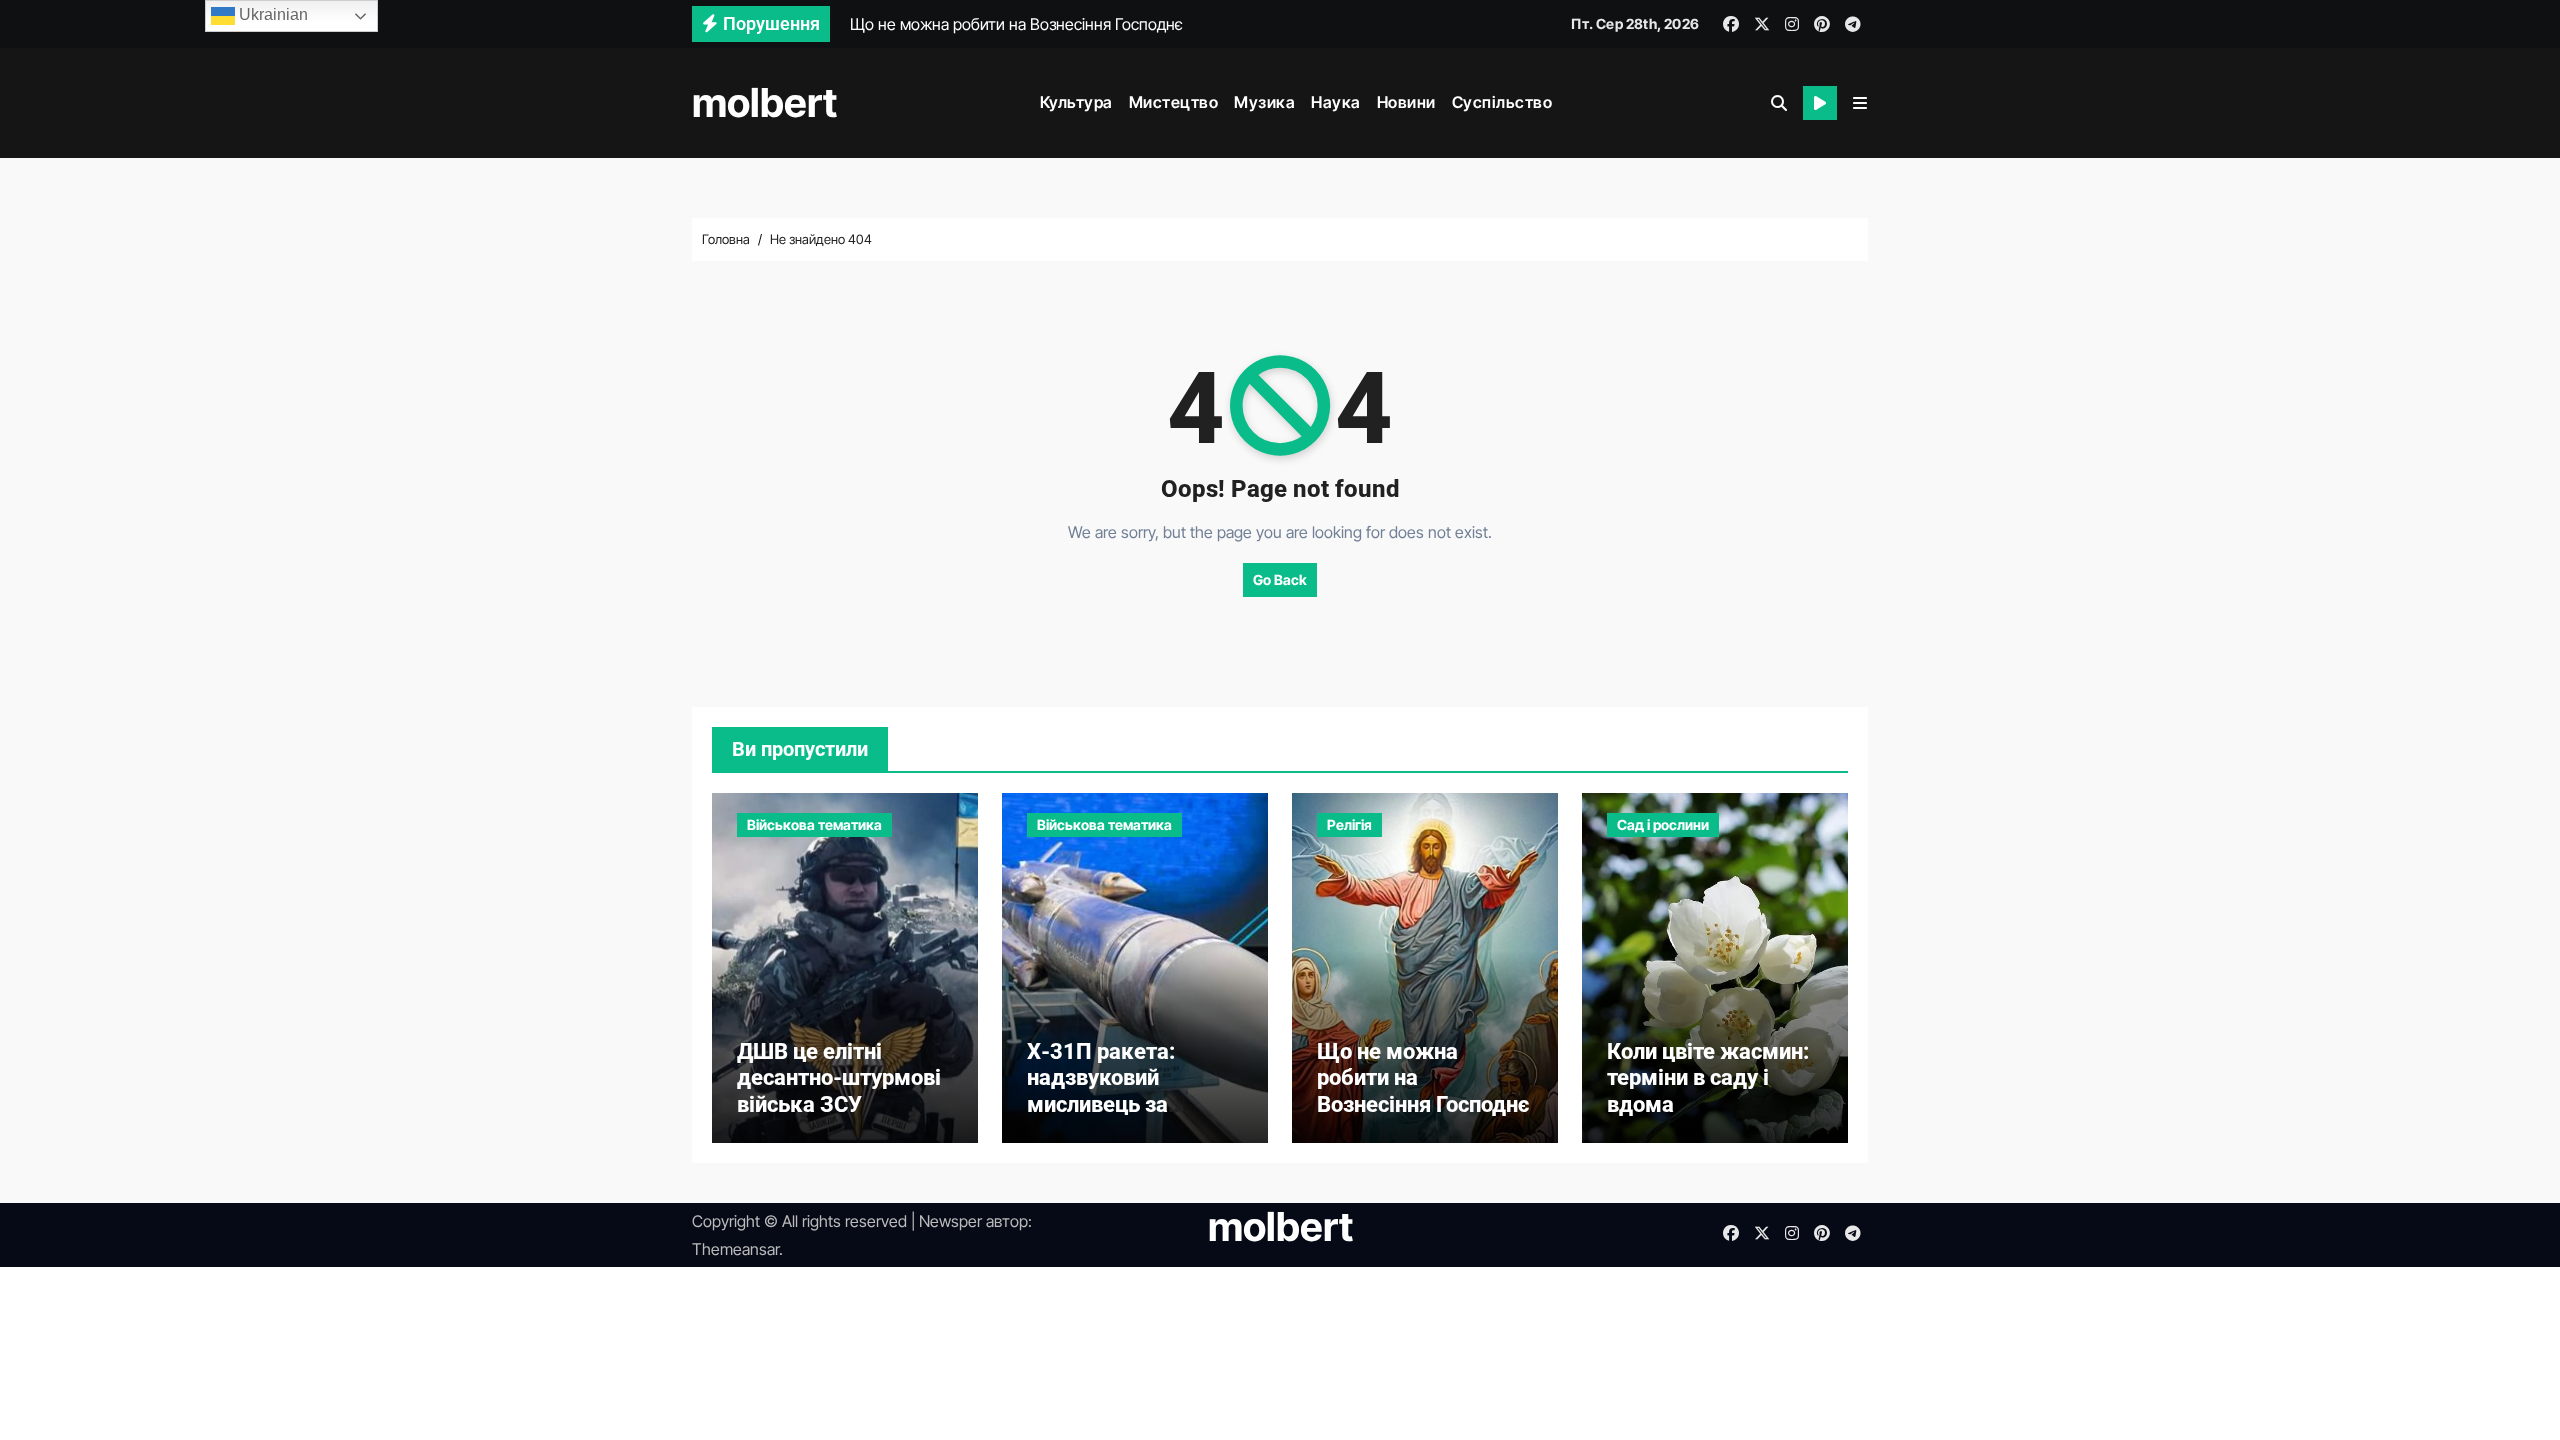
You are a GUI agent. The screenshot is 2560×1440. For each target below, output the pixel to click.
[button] (1860, 103)
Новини (1406, 102)
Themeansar (735, 1249)
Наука (1336, 102)
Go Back (1280, 579)
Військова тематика (814, 824)
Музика (1264, 102)
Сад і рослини (1663, 824)
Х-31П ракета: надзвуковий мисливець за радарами (1101, 1091)
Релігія (1349, 824)
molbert (764, 102)
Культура (1076, 102)
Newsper (950, 1221)
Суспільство (1502, 102)
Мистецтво (1174, 102)
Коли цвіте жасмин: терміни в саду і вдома (1708, 1078)
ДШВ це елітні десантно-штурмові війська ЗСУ (839, 1078)
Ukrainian (271, 14)
